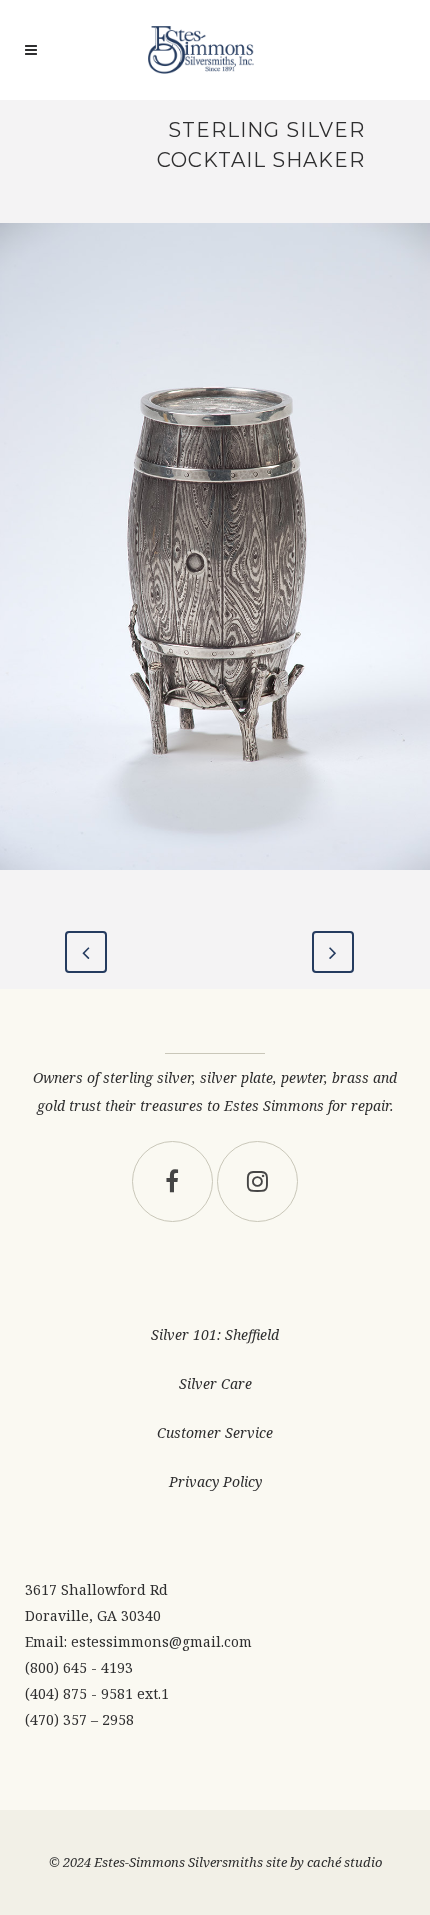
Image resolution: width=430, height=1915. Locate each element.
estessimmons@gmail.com (161, 1641)
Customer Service (215, 1432)
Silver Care (215, 1383)
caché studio (344, 1862)
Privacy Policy (215, 1481)
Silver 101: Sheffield (215, 1334)
